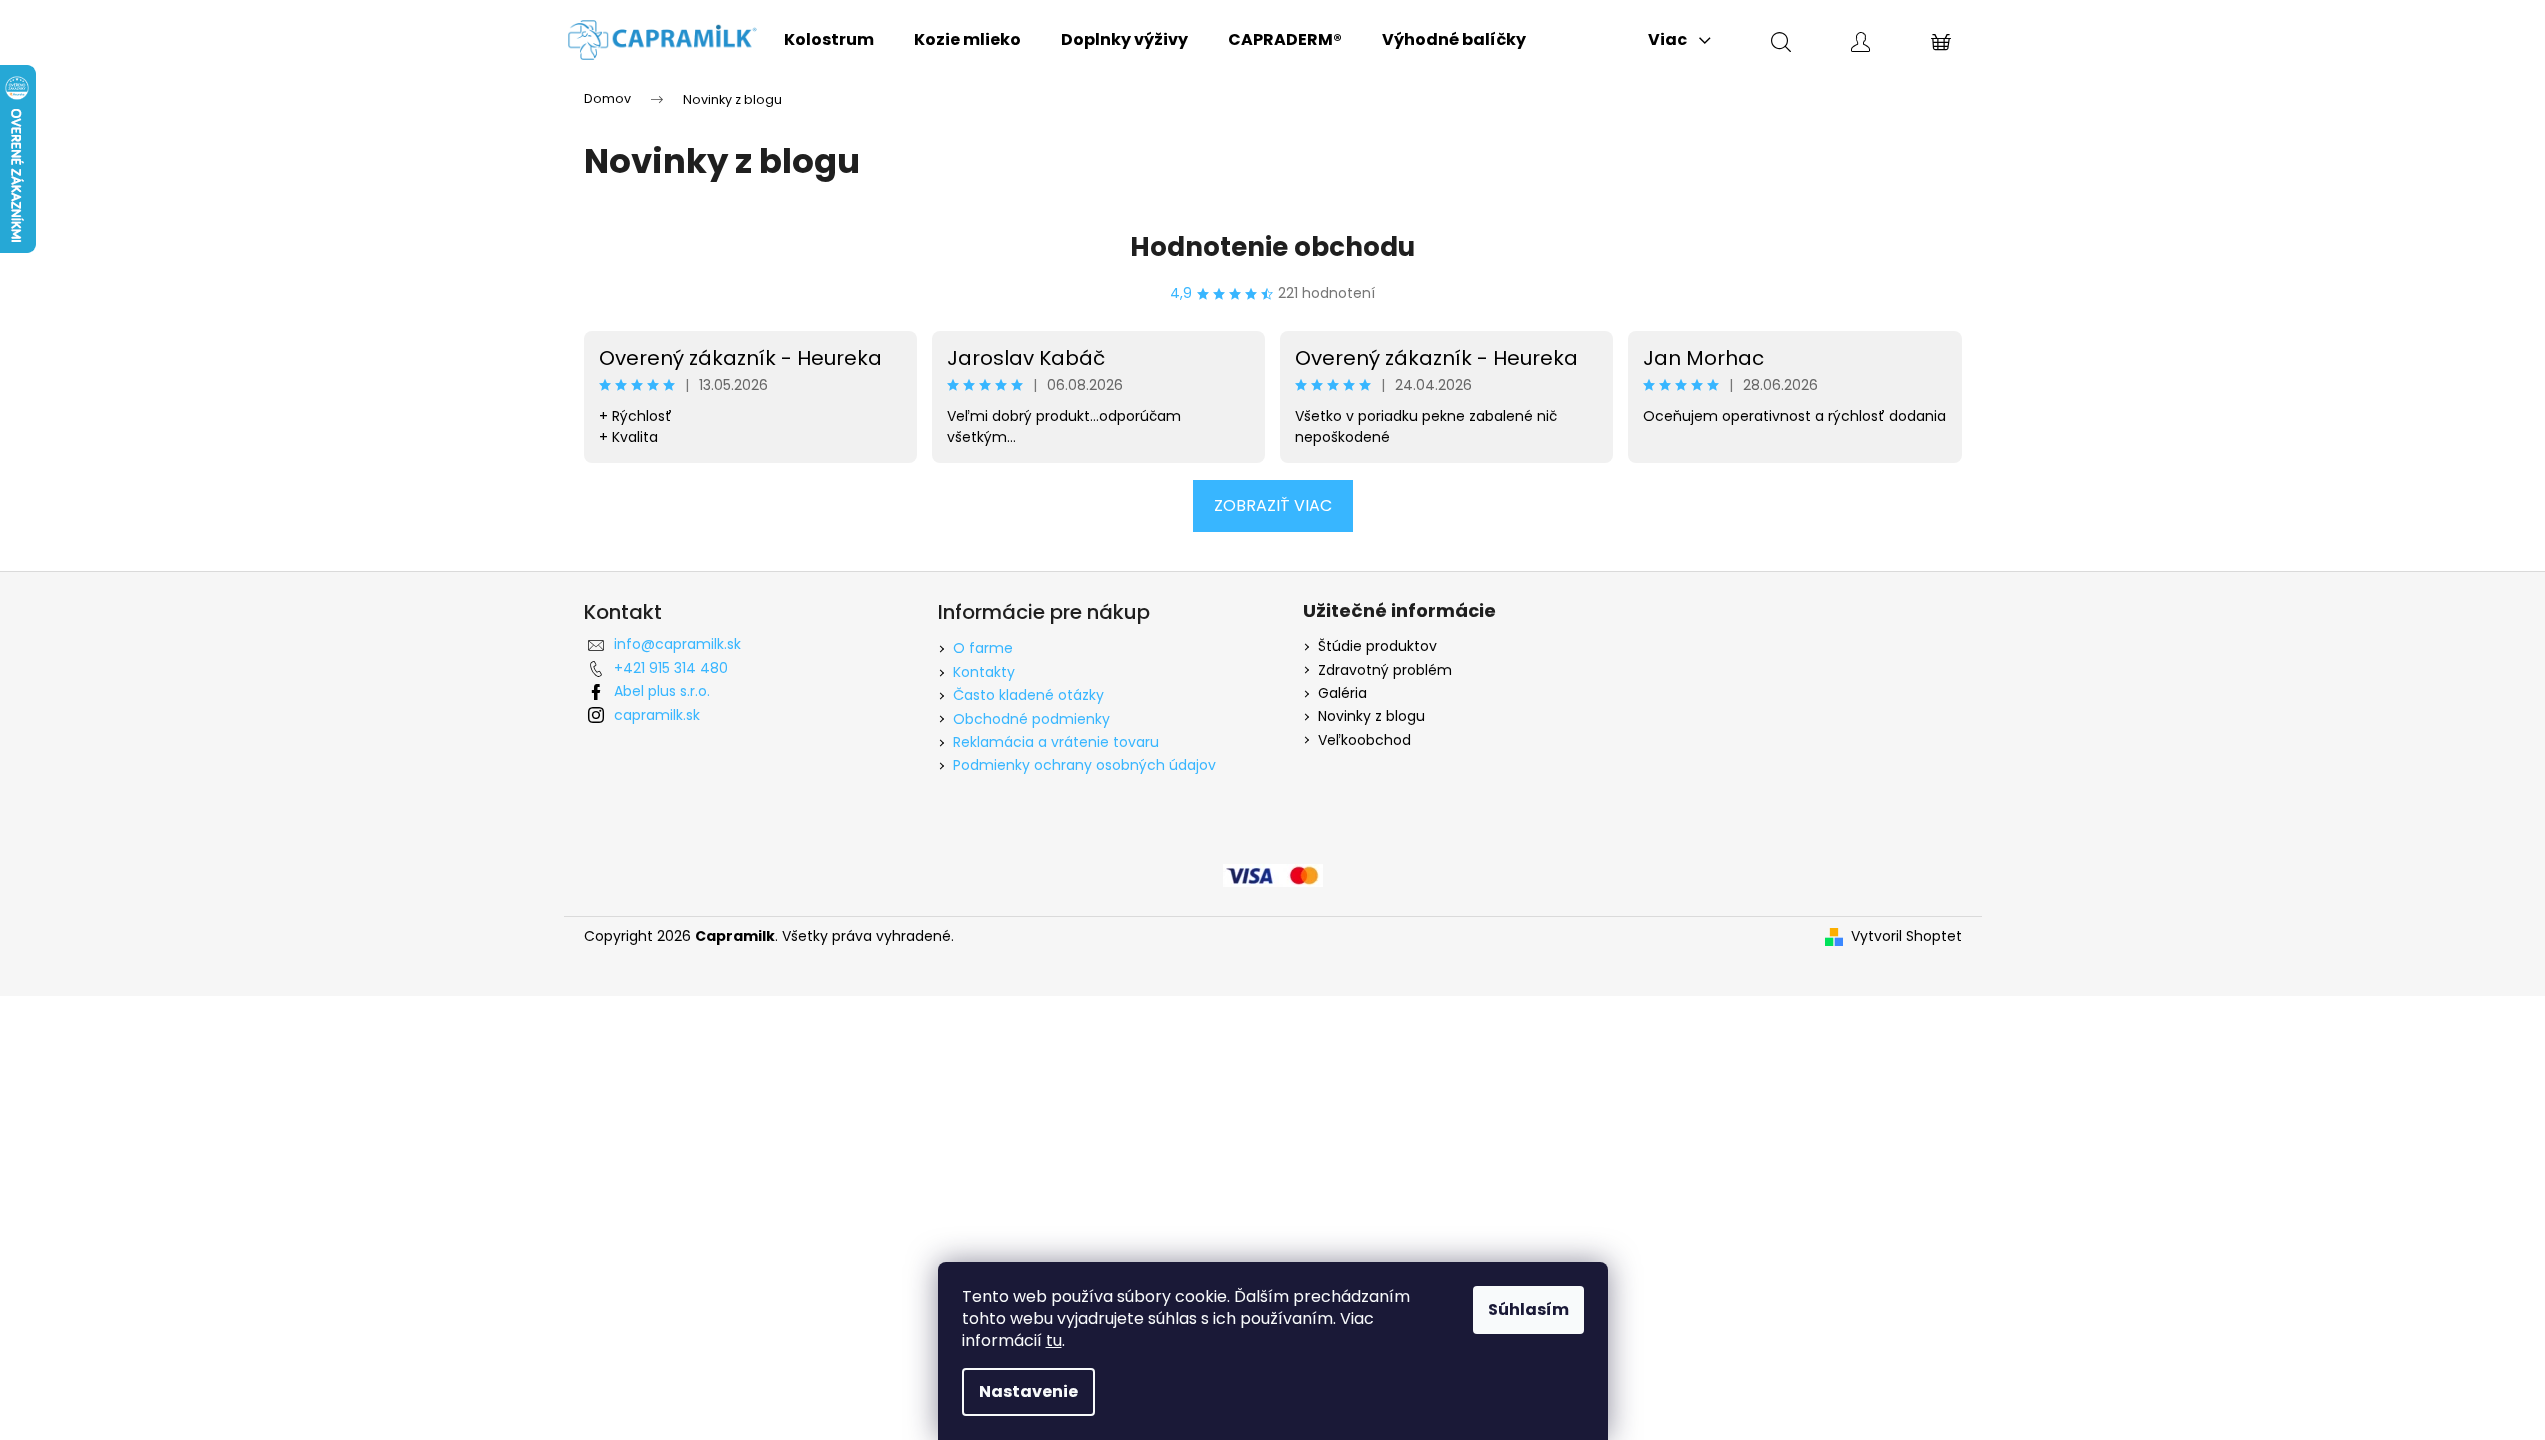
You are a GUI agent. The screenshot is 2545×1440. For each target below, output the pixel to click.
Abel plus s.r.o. (662, 691)
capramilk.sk (657, 715)
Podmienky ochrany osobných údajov (1084, 765)
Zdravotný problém (1385, 670)
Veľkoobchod (1364, 740)
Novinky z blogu (1371, 716)
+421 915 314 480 (671, 668)
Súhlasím (1528, 1309)
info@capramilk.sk (677, 644)
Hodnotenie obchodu (1272, 247)
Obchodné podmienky (1031, 719)
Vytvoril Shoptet (1906, 936)
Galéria (1342, 693)
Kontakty (984, 672)
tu (1054, 1340)
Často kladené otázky (1028, 695)
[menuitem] (829, 40)
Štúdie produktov (1377, 646)
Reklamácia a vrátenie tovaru (1056, 742)
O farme (983, 648)
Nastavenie (1028, 1391)
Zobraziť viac (1273, 505)
